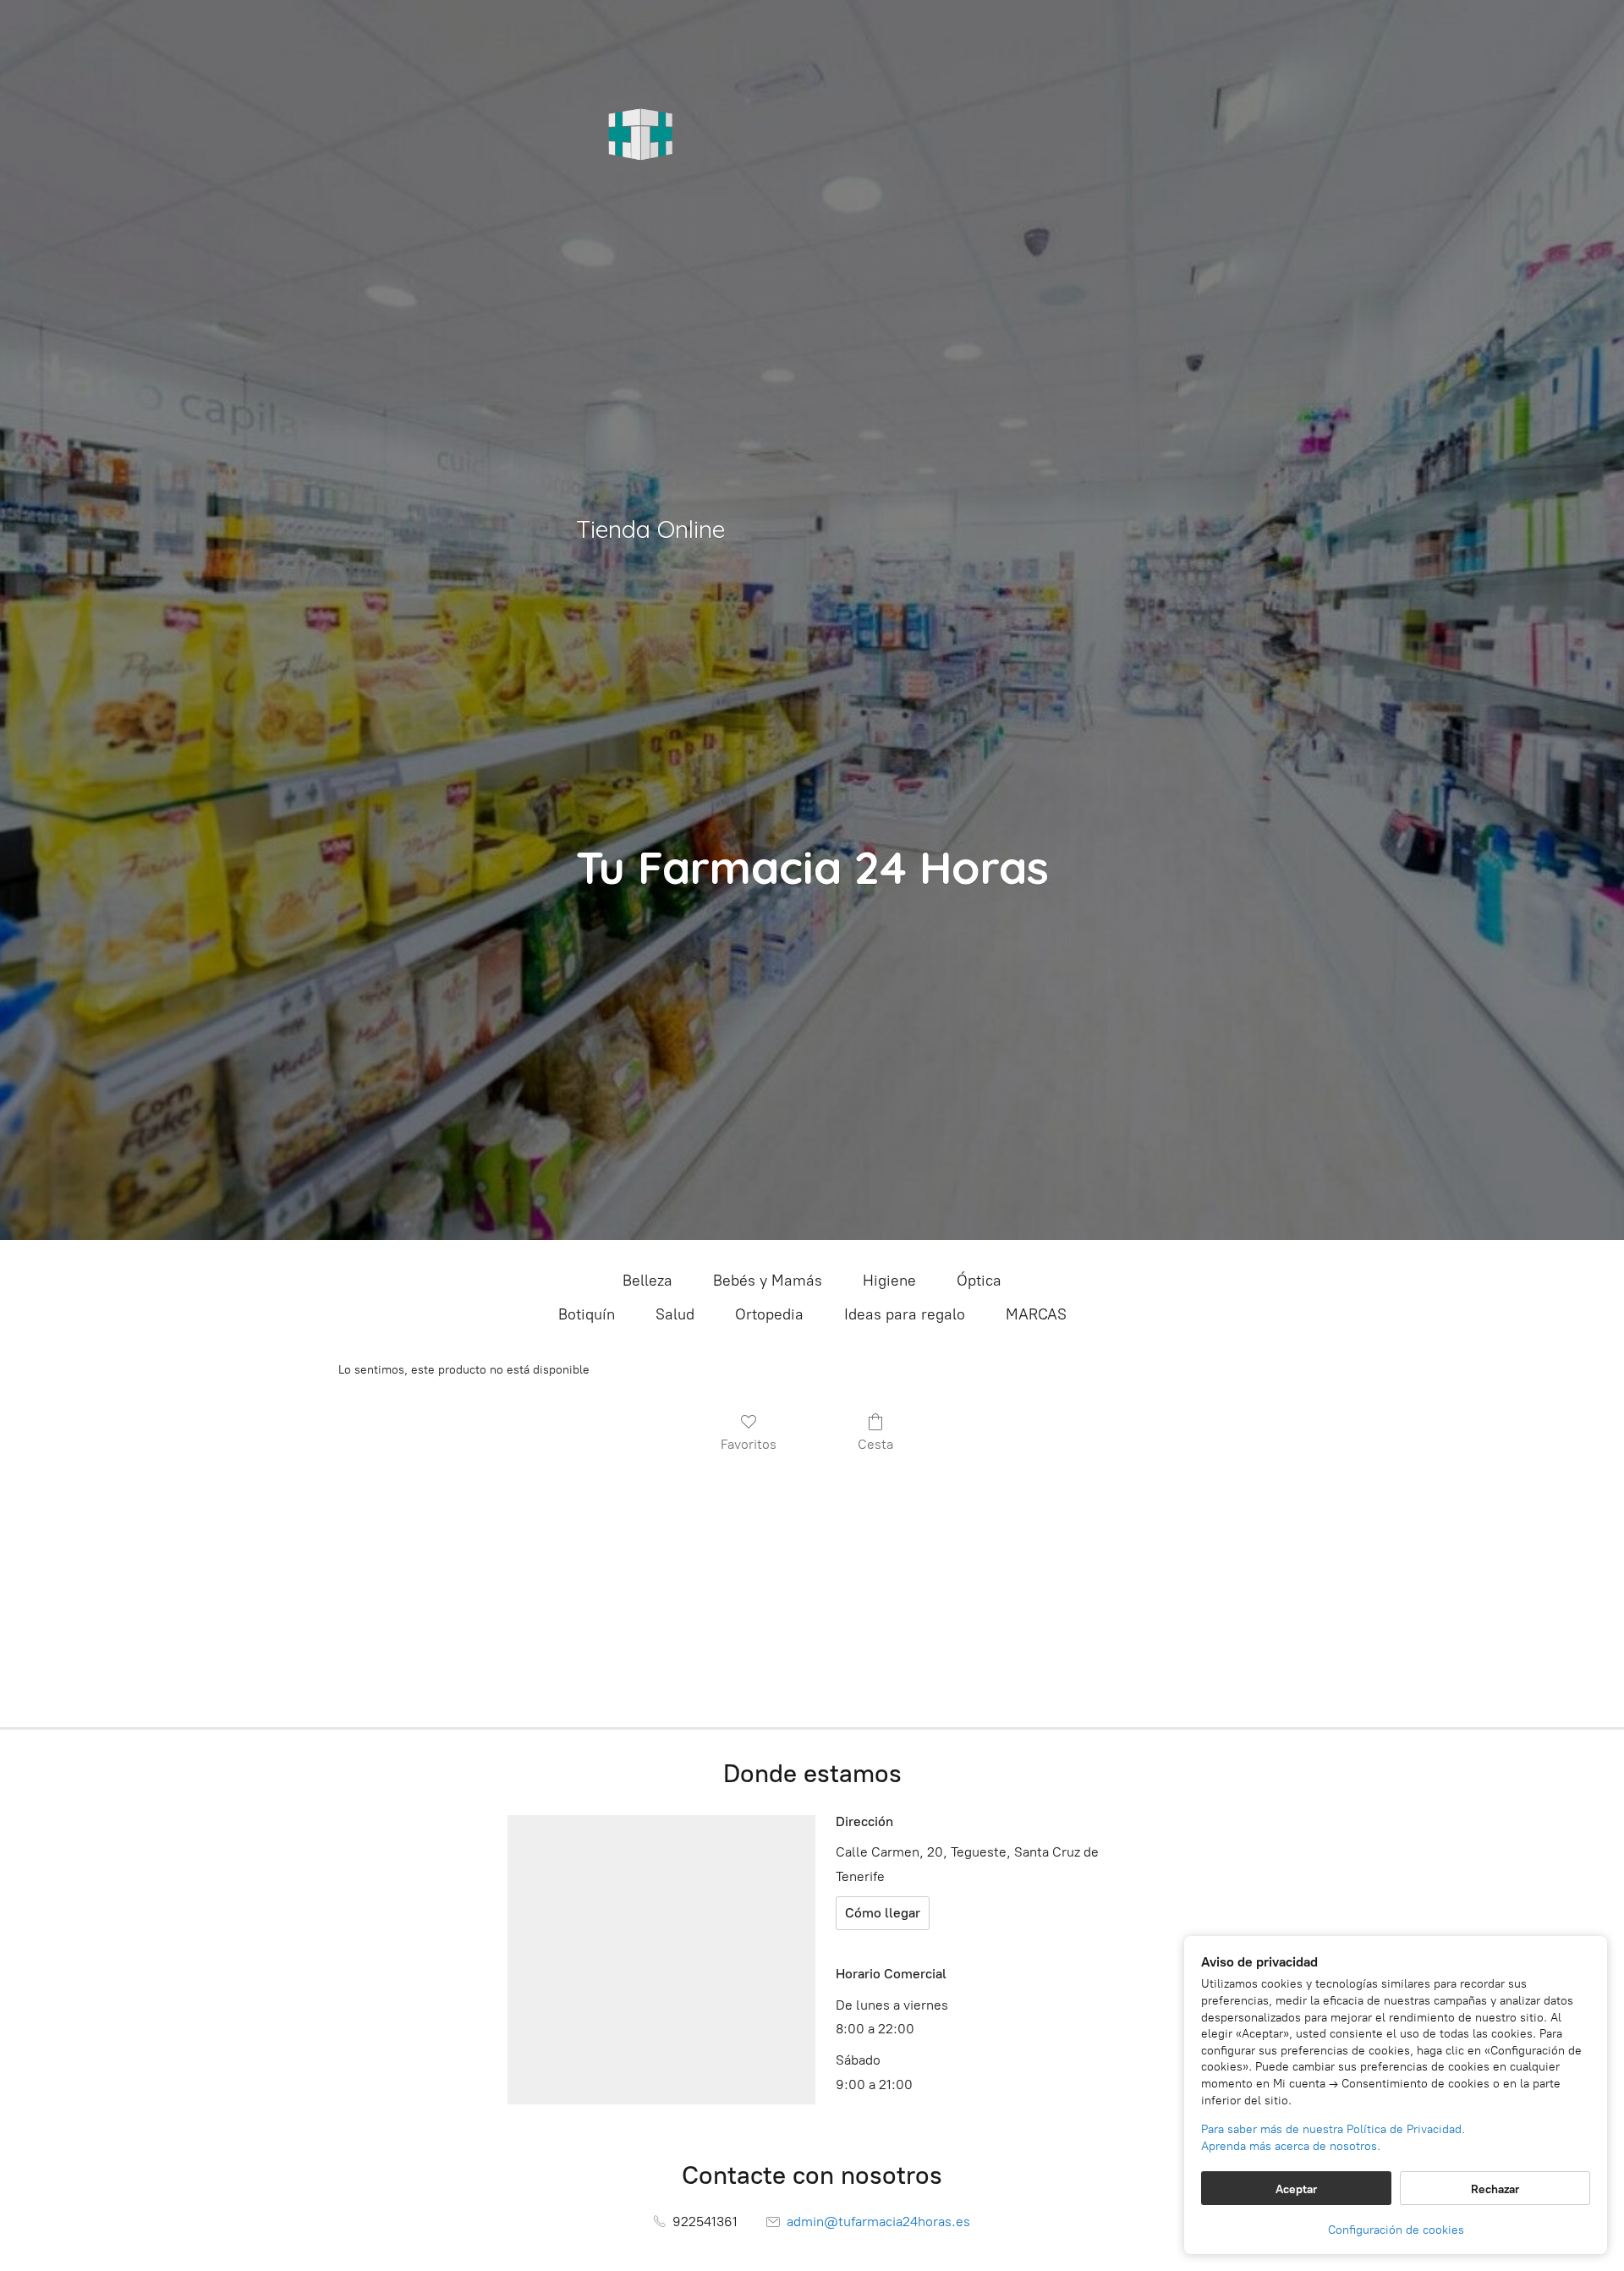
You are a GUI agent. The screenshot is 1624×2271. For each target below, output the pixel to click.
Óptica (979, 1281)
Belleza (647, 1281)
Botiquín (587, 1314)
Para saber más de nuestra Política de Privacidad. (1333, 2129)
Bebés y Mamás (768, 1281)
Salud (675, 1314)
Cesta (875, 1444)
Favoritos (749, 1444)
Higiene (889, 1281)
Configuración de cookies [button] (1396, 2230)
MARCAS (1036, 1314)
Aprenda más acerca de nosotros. (1291, 2146)
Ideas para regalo (905, 1314)
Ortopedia (769, 1314)
